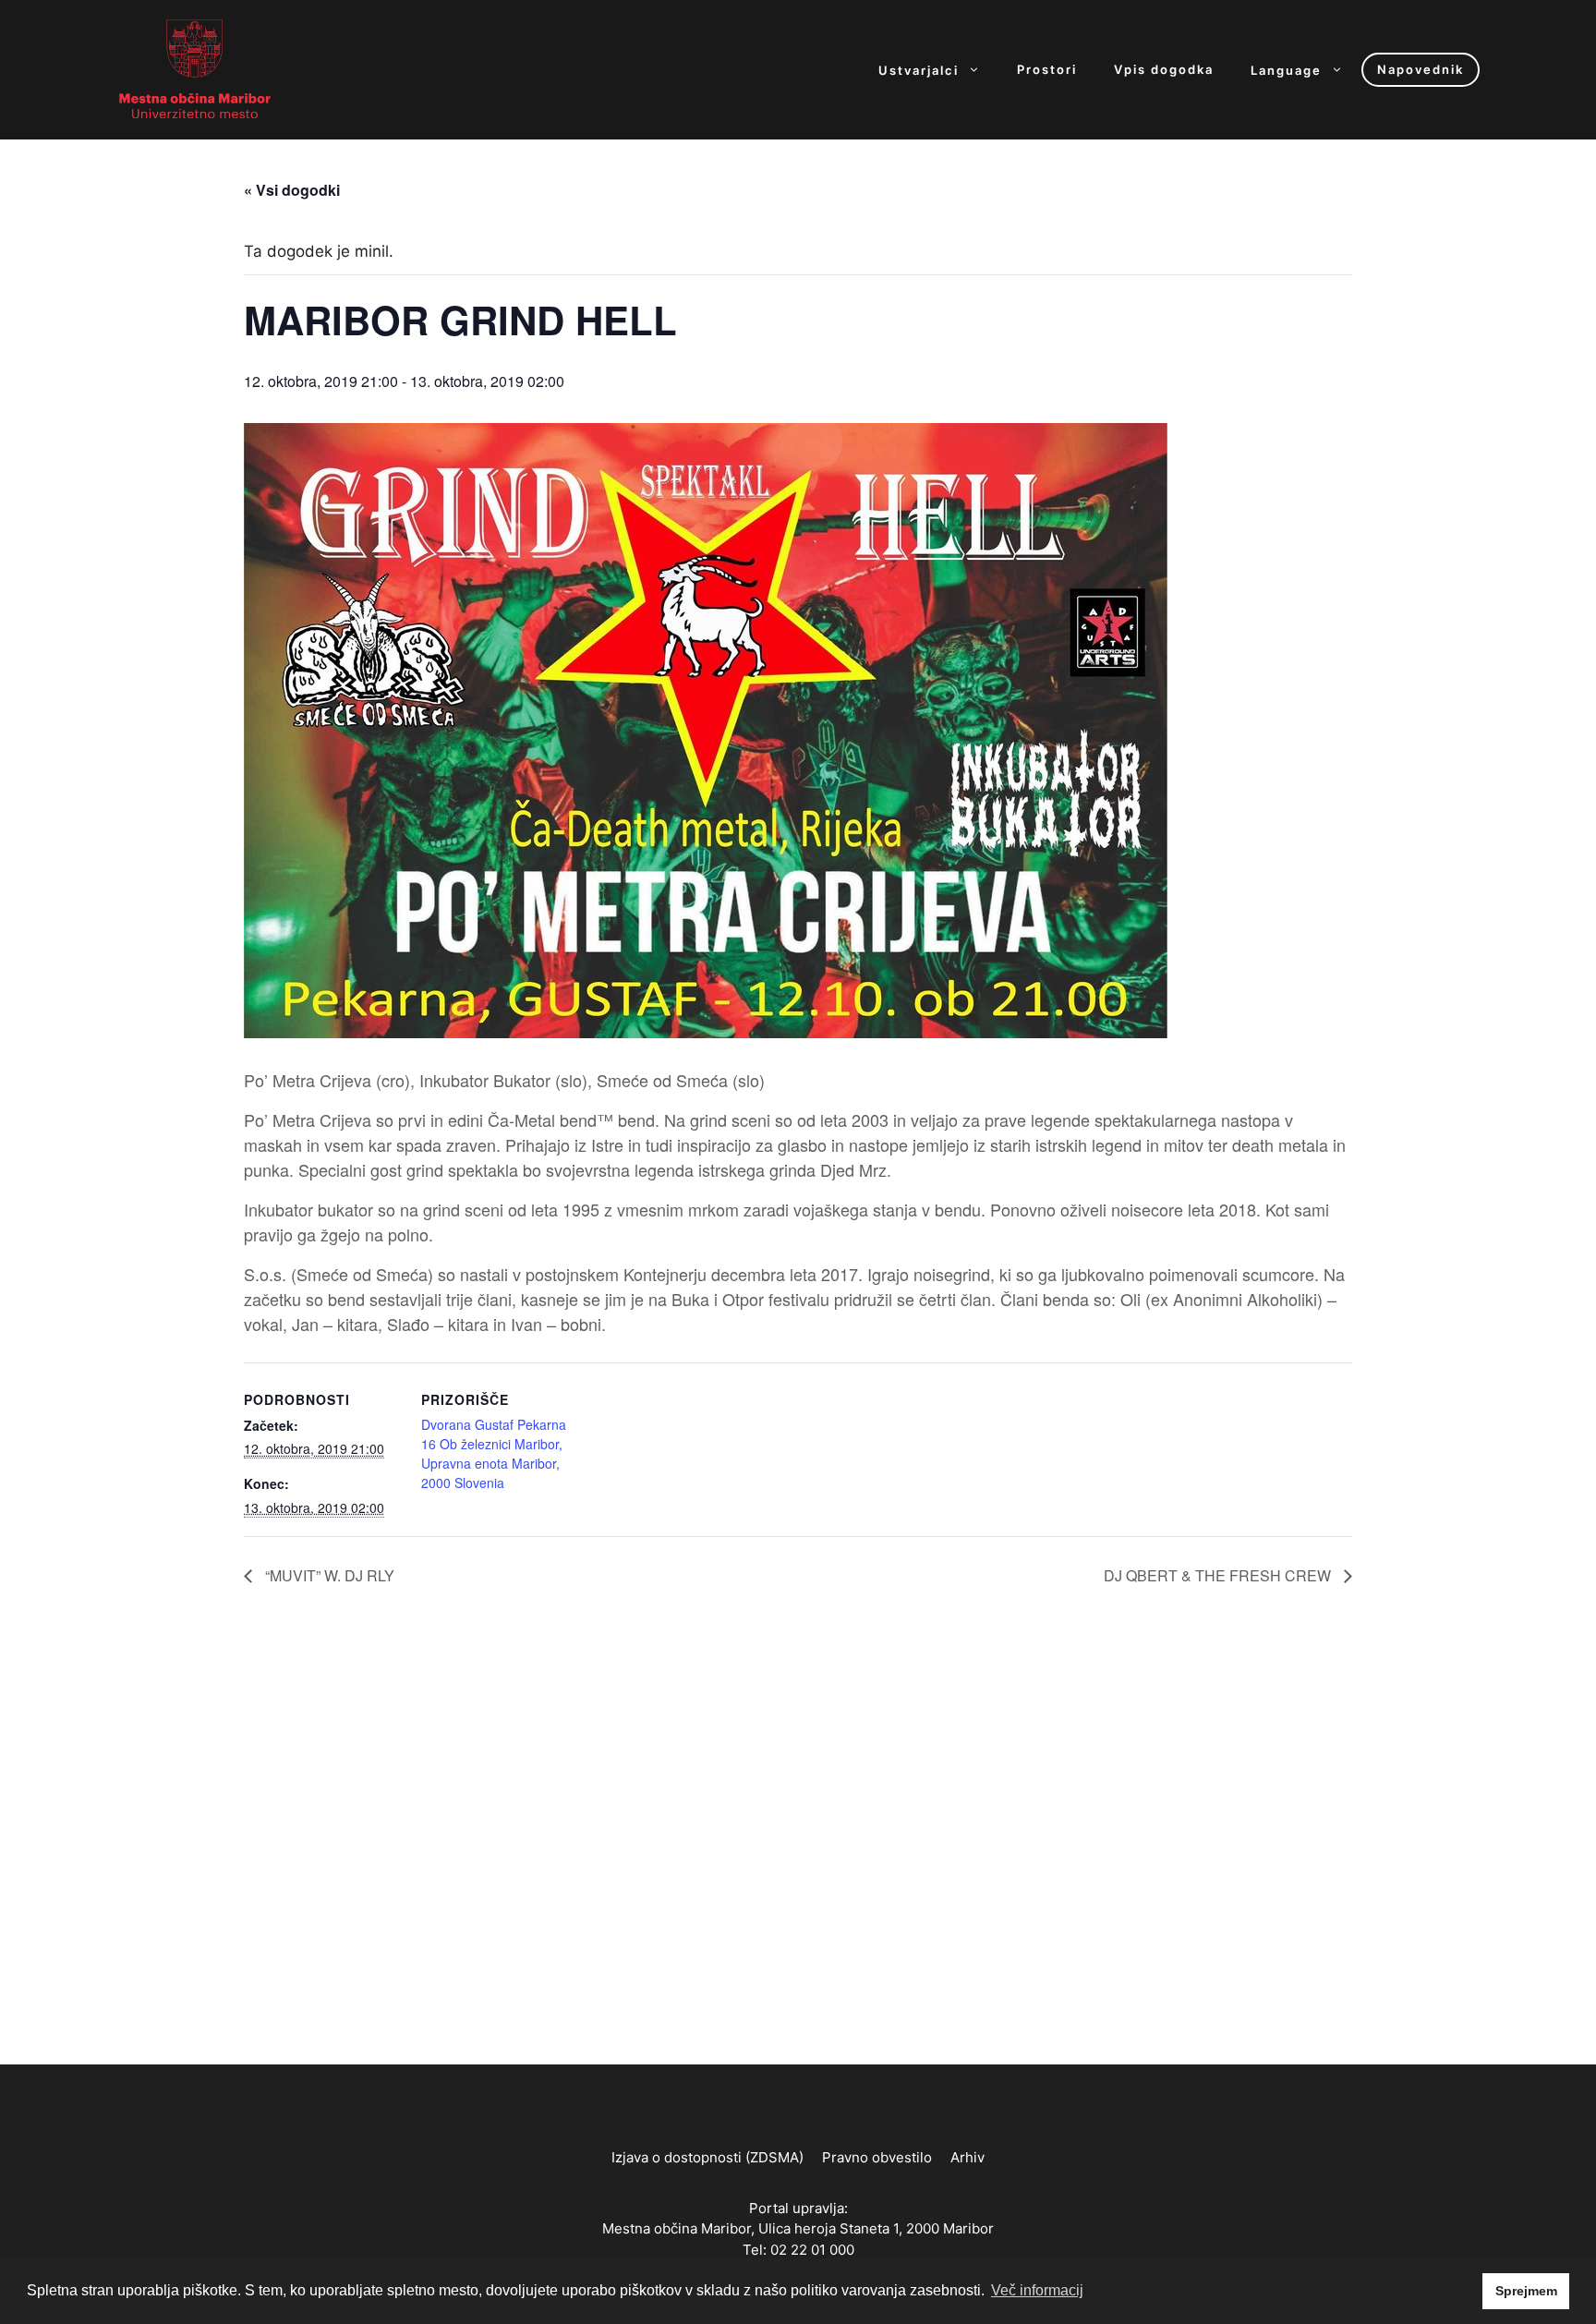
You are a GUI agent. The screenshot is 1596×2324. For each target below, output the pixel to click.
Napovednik (1421, 69)
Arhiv (967, 2157)
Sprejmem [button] (1526, 2291)
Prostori (1047, 70)
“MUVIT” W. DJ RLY (328, 1575)
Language (1286, 70)
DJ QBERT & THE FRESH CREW (1219, 1575)
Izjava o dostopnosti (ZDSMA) (707, 2157)
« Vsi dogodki (292, 190)
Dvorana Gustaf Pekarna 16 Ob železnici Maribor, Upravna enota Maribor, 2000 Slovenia (494, 1453)
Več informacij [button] (1037, 2290)
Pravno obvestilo (877, 2157)
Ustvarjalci (919, 70)
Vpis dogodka (1164, 70)
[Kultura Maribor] (195, 68)
